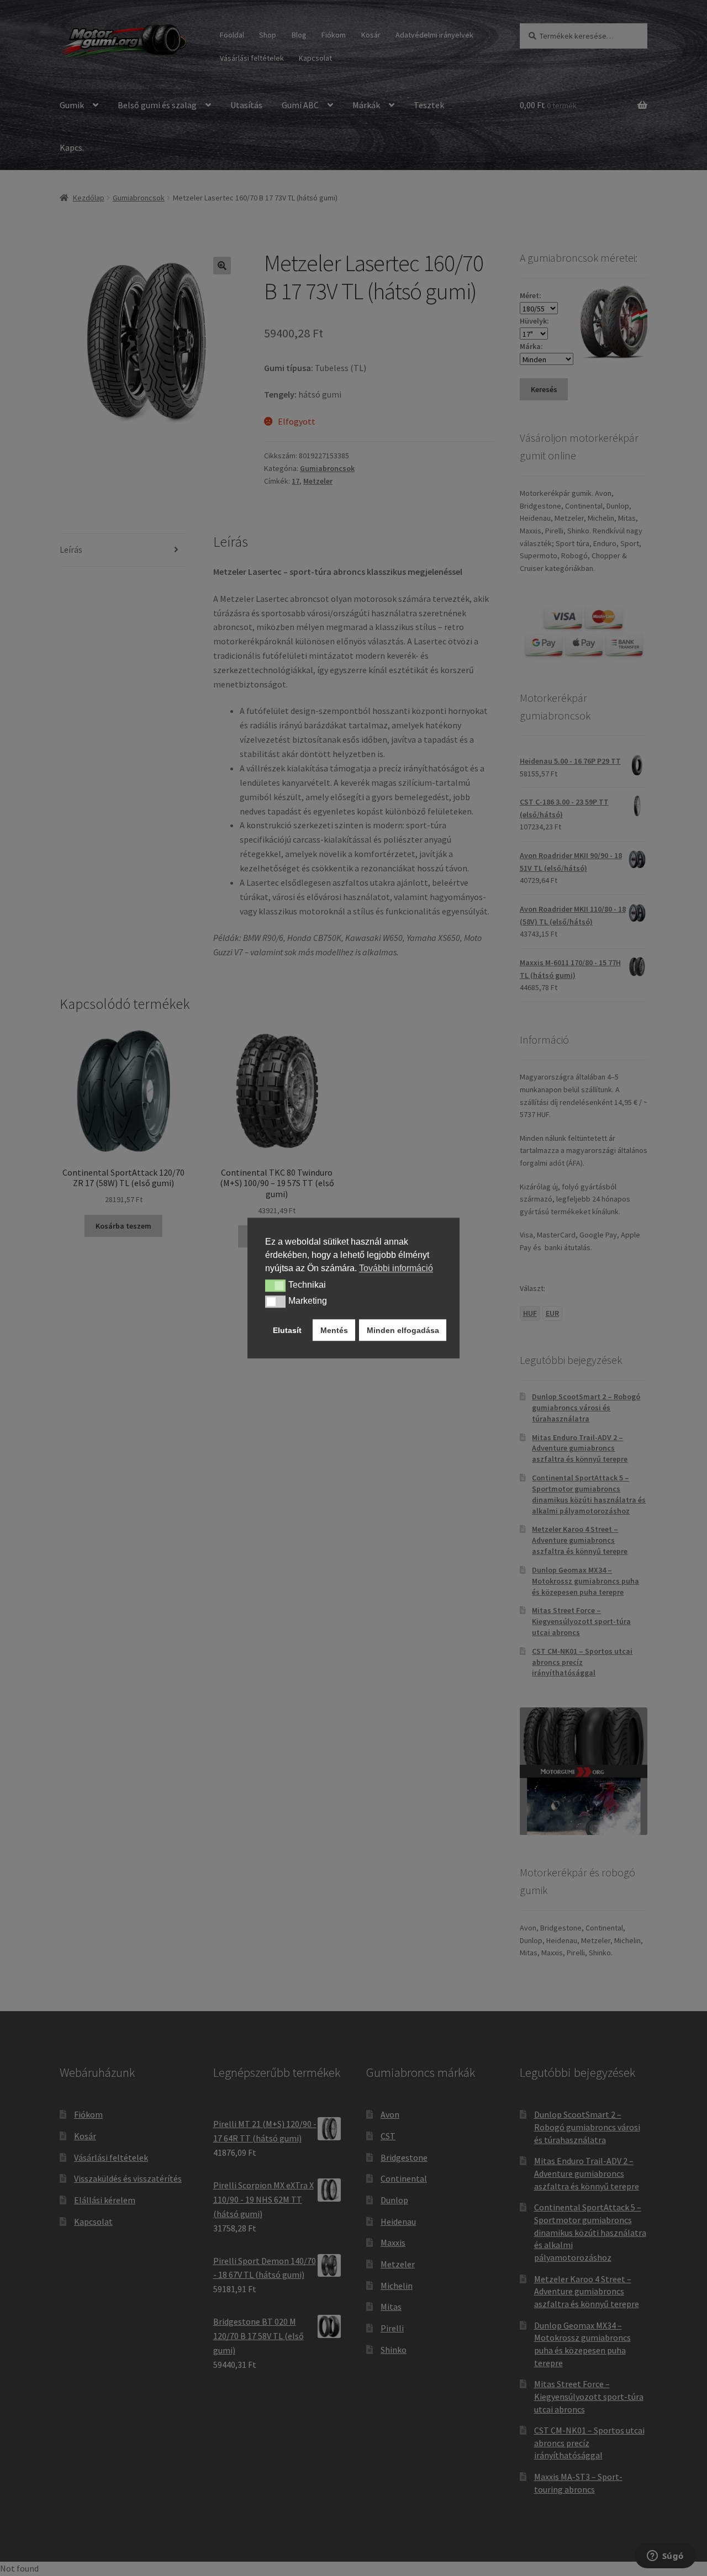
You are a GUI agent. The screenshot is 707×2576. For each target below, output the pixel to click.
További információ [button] (396, 1268)
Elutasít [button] (287, 1330)
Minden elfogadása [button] (403, 1330)
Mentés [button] (334, 1330)
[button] (275, 1286)
